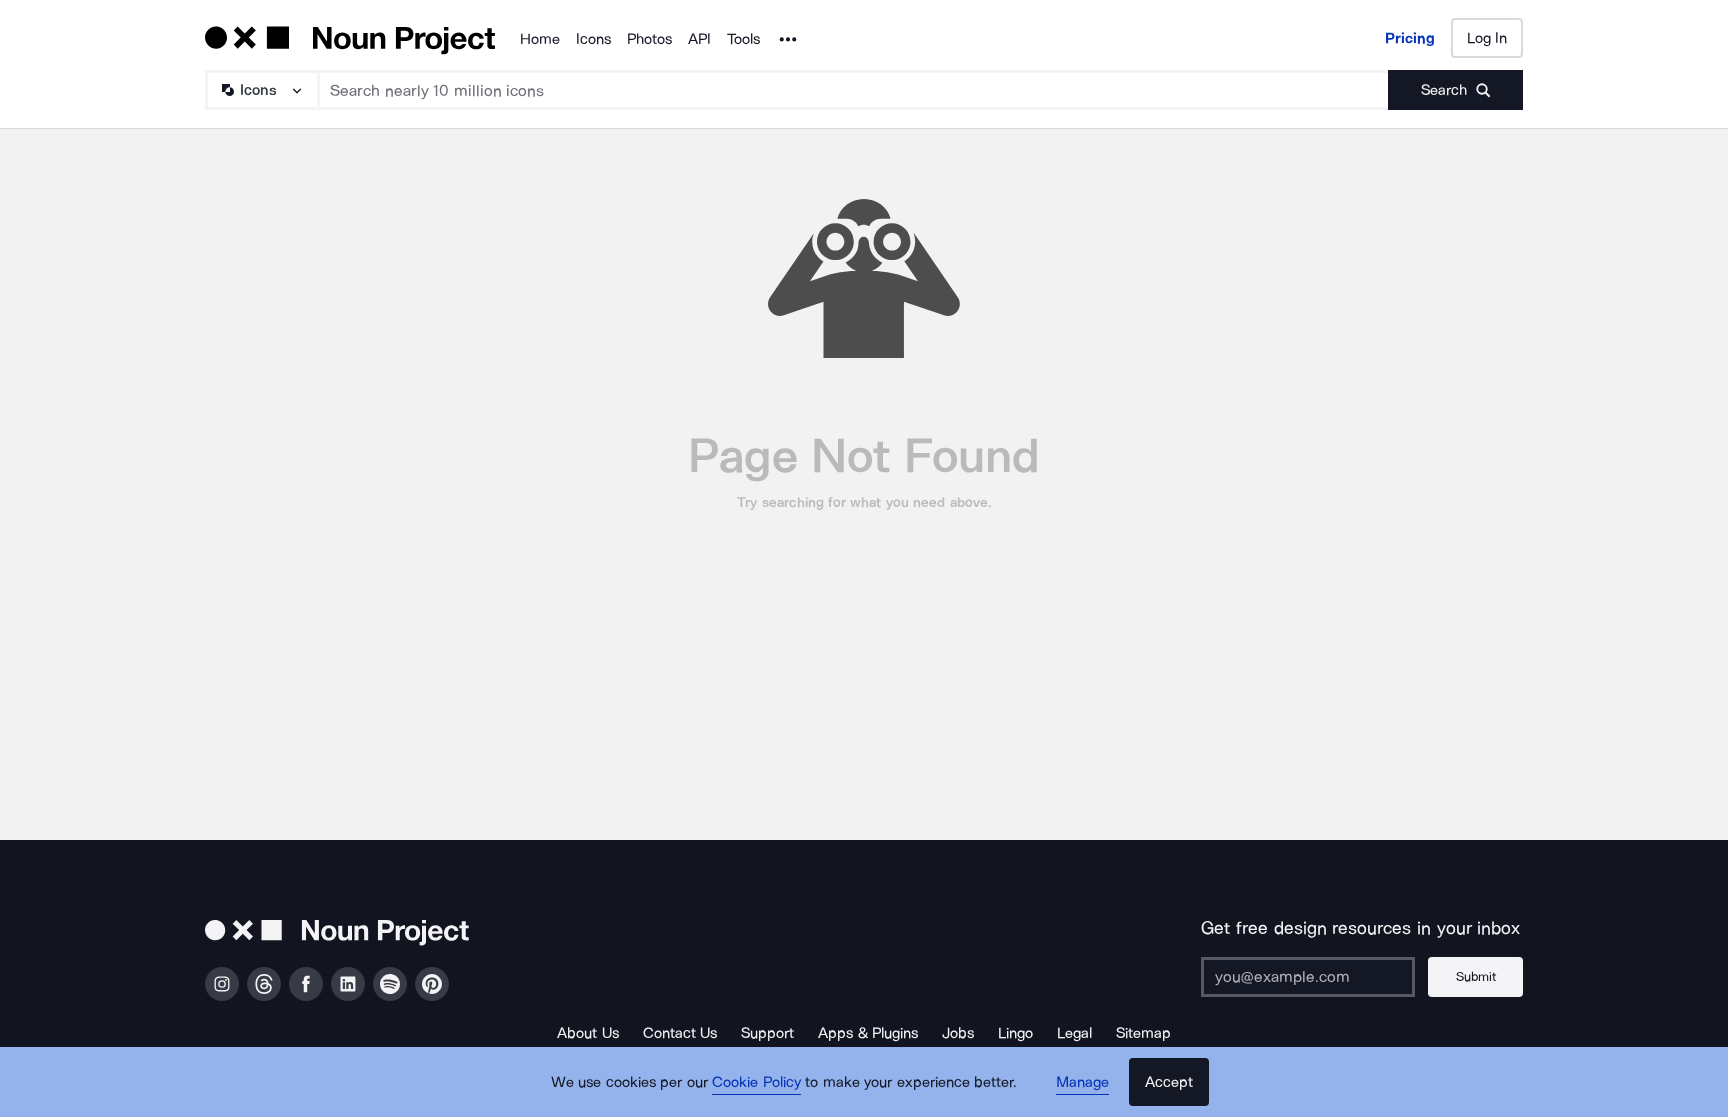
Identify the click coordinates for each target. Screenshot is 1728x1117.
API (699, 39)
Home (540, 39)
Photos (649, 39)
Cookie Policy (756, 1082)
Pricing (1410, 38)
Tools (743, 39)
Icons (593, 39)
